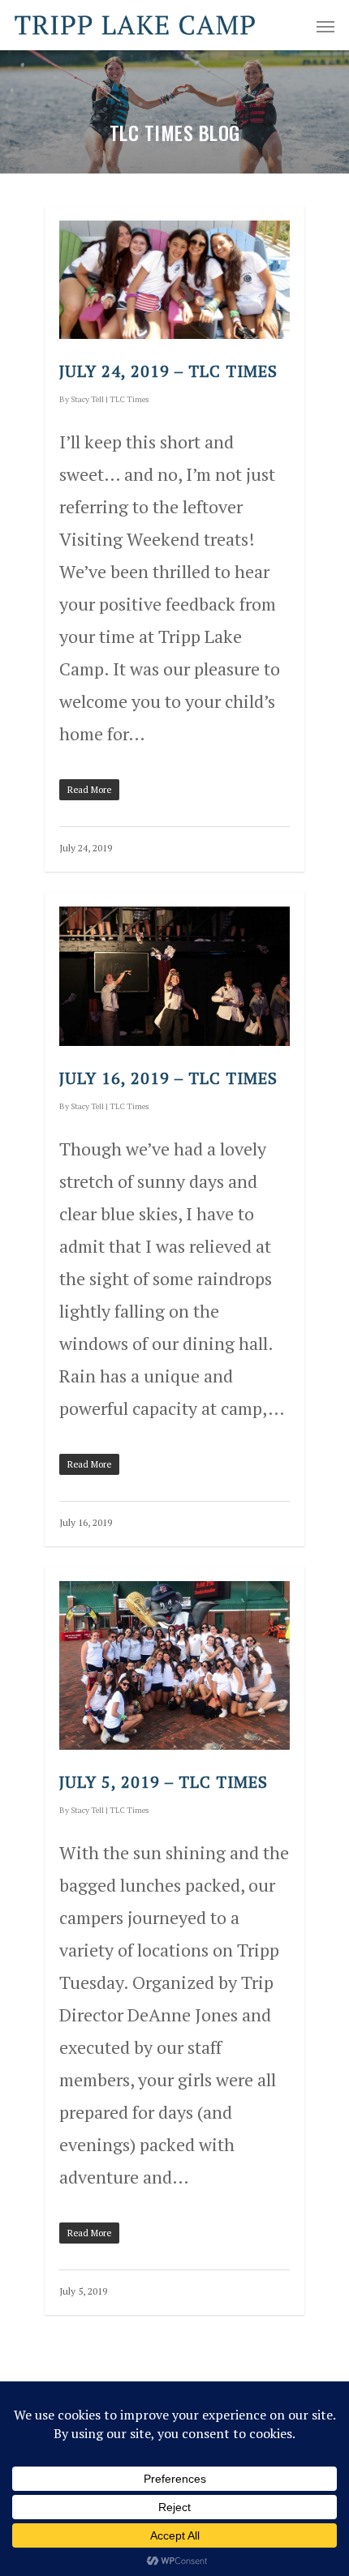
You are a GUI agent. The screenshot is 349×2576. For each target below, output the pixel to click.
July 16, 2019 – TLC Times (168, 1078)
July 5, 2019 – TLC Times (164, 1782)
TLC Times (129, 399)
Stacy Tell (87, 399)
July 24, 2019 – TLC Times (168, 371)
